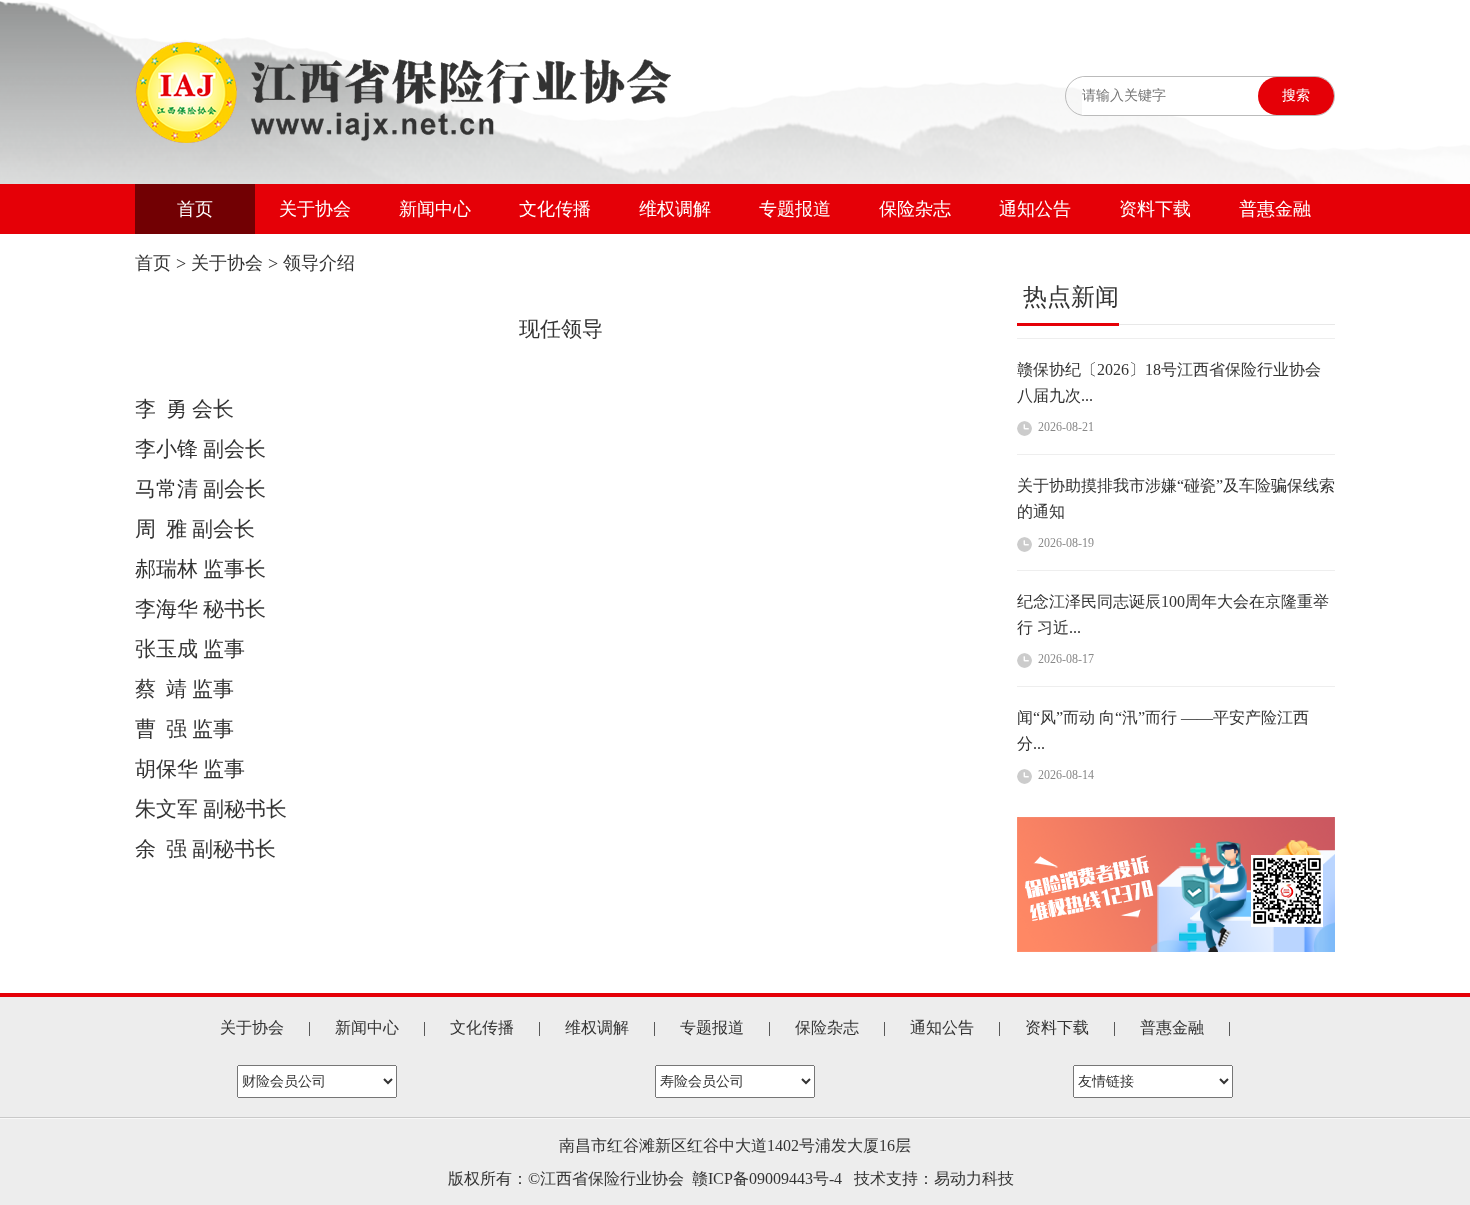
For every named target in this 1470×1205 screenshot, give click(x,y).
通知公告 (1035, 209)
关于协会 (315, 209)
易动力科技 (974, 1178)
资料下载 (1155, 209)
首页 (195, 209)
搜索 (1296, 95)
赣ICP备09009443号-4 (767, 1178)
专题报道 (795, 209)
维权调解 (675, 209)
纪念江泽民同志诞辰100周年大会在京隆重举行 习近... (1173, 593)
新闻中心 (435, 209)
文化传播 (555, 209)
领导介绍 (319, 263)
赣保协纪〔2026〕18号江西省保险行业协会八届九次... (1169, 361)
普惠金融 (1275, 209)
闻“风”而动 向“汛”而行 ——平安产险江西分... (1163, 709)
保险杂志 (915, 209)
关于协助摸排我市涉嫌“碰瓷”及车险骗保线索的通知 (1176, 477)
